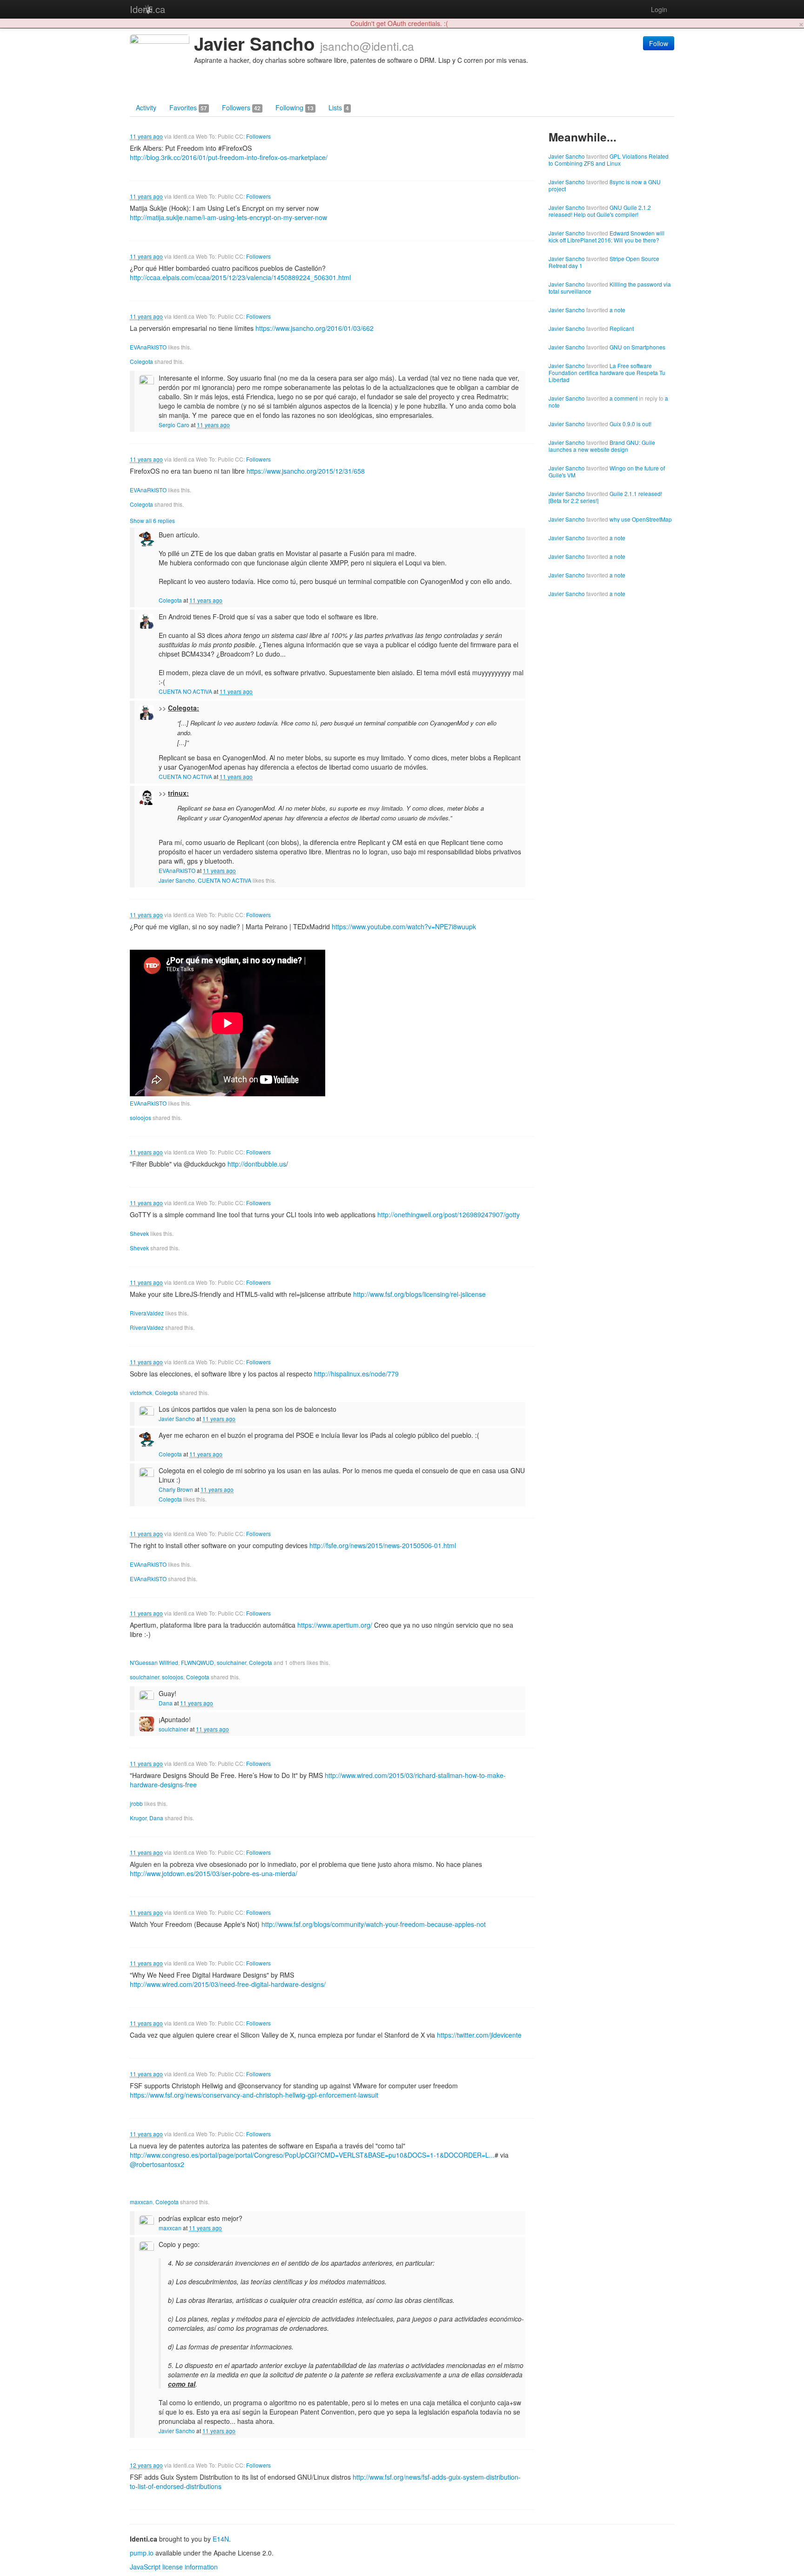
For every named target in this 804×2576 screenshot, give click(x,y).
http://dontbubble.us (257, 1164)
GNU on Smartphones (637, 347)
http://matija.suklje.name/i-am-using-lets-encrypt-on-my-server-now (228, 217)
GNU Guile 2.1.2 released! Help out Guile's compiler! (600, 211)
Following (295, 107)
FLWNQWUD (198, 1662)
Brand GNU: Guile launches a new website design (602, 446)
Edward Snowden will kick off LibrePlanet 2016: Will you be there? (606, 236)
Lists (339, 107)
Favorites (188, 107)
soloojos (141, 1117)
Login (659, 9)
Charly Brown (176, 1489)
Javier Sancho (177, 880)
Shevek (139, 1233)
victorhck (141, 1392)
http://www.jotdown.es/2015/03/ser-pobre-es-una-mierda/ (214, 1873)
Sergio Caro (174, 425)
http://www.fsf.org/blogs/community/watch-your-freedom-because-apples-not (374, 1924)
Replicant (622, 328)
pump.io (142, 2553)
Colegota (141, 361)
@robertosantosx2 (157, 2164)
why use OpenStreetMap (641, 519)
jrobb (136, 1803)
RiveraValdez (147, 1313)
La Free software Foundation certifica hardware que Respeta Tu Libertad (607, 372)
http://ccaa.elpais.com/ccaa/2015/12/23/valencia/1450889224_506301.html (240, 277)
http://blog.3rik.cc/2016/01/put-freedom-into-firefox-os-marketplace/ (229, 157)
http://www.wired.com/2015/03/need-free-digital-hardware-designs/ (228, 1984)
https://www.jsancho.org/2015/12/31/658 (306, 471)
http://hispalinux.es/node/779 (356, 1374)
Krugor (138, 1818)
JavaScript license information (174, 2567)
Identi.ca (147, 9)
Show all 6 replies (152, 520)
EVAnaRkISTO (148, 347)
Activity (146, 107)
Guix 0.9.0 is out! (630, 424)
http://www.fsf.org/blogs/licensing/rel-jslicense (419, 1294)
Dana (166, 1703)
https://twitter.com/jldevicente (479, 2035)
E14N (221, 2539)
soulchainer (231, 1662)
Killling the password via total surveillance (610, 288)
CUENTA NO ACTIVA (185, 691)
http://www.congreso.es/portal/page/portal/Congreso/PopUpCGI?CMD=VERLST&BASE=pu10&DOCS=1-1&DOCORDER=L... (312, 2155)
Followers (241, 107)
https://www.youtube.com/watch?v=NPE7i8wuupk (404, 926)
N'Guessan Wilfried (154, 1662)
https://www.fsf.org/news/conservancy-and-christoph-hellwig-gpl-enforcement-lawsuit (254, 2095)
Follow (659, 43)
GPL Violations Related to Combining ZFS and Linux (609, 160)
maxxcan (141, 2202)
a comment (623, 398)
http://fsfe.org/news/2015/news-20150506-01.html (383, 1545)
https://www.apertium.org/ (335, 1625)
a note (617, 310)
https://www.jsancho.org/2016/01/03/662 (315, 328)
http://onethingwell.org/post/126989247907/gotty (449, 1214)
